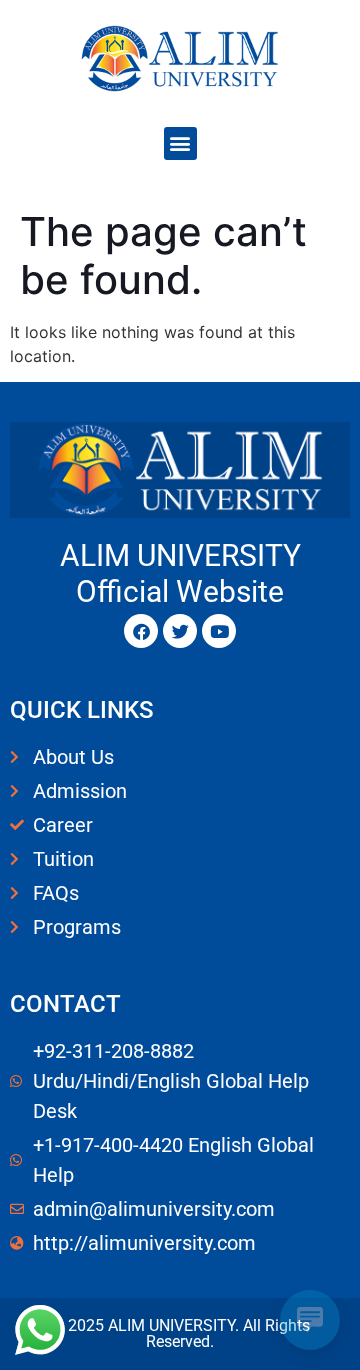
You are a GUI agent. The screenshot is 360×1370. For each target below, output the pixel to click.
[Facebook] (141, 631)
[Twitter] (180, 631)
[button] (180, 143)
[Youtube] (219, 631)
